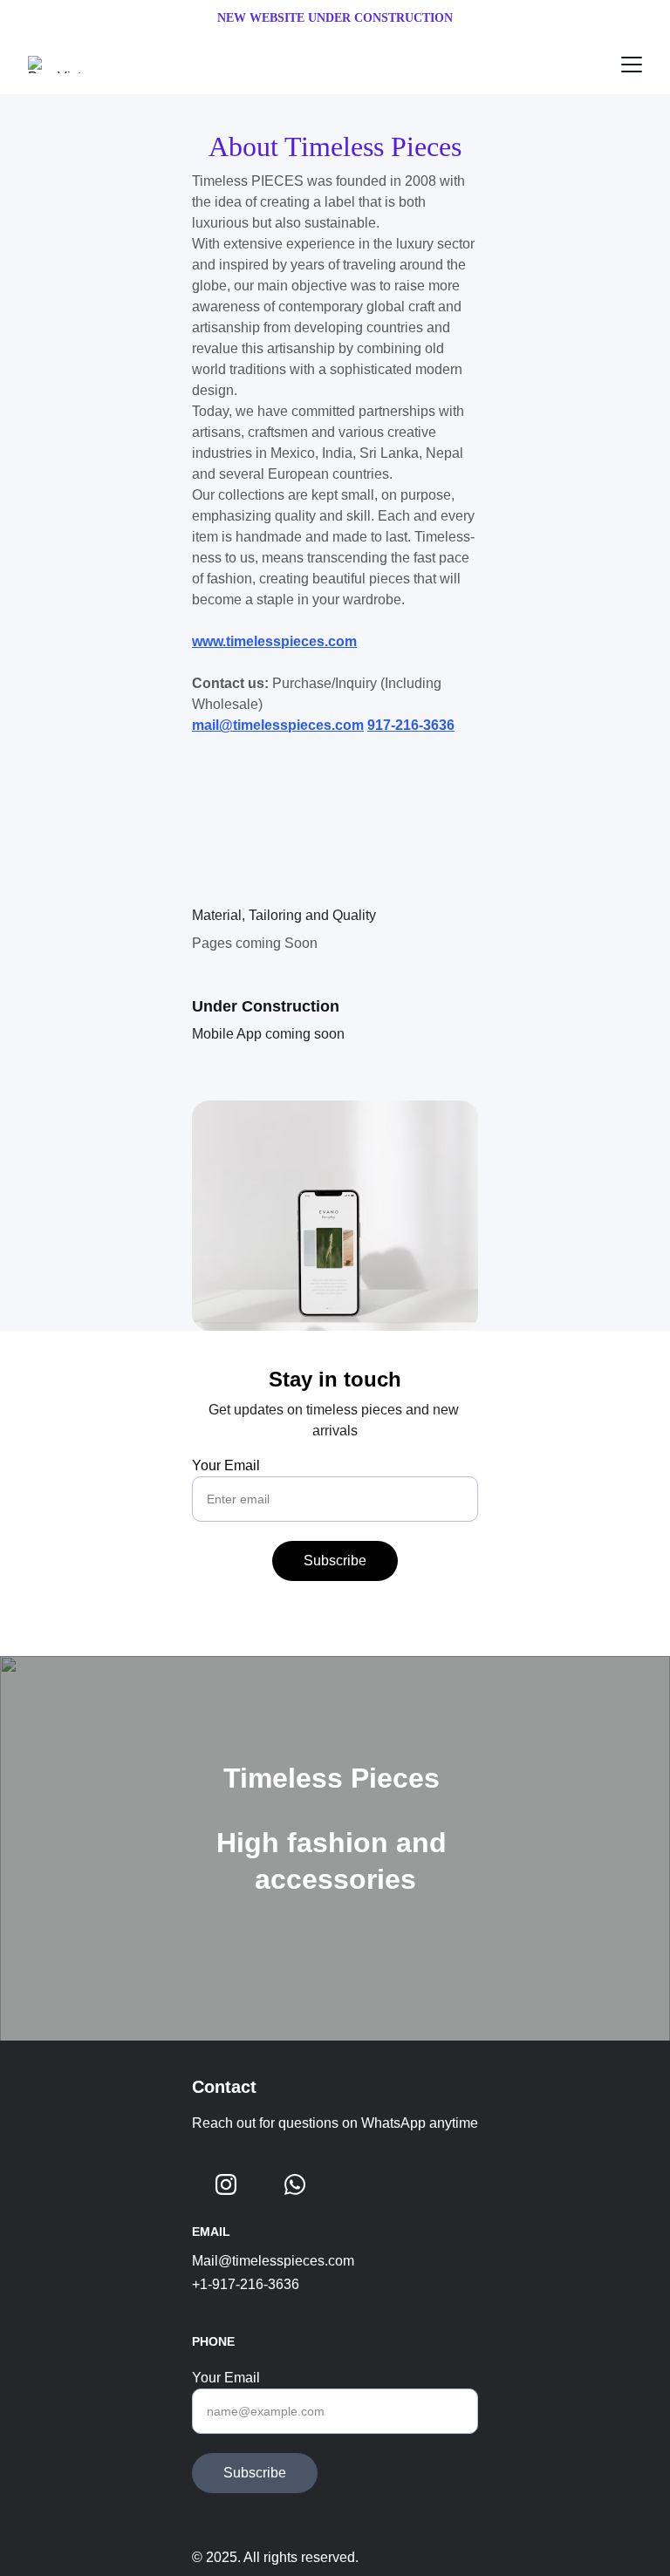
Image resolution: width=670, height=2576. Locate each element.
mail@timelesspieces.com (278, 725)
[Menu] (632, 65)
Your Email (226, 1465)
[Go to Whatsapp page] (295, 2184)
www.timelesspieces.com (274, 641)
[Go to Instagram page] (226, 2184)
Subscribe (335, 1561)
